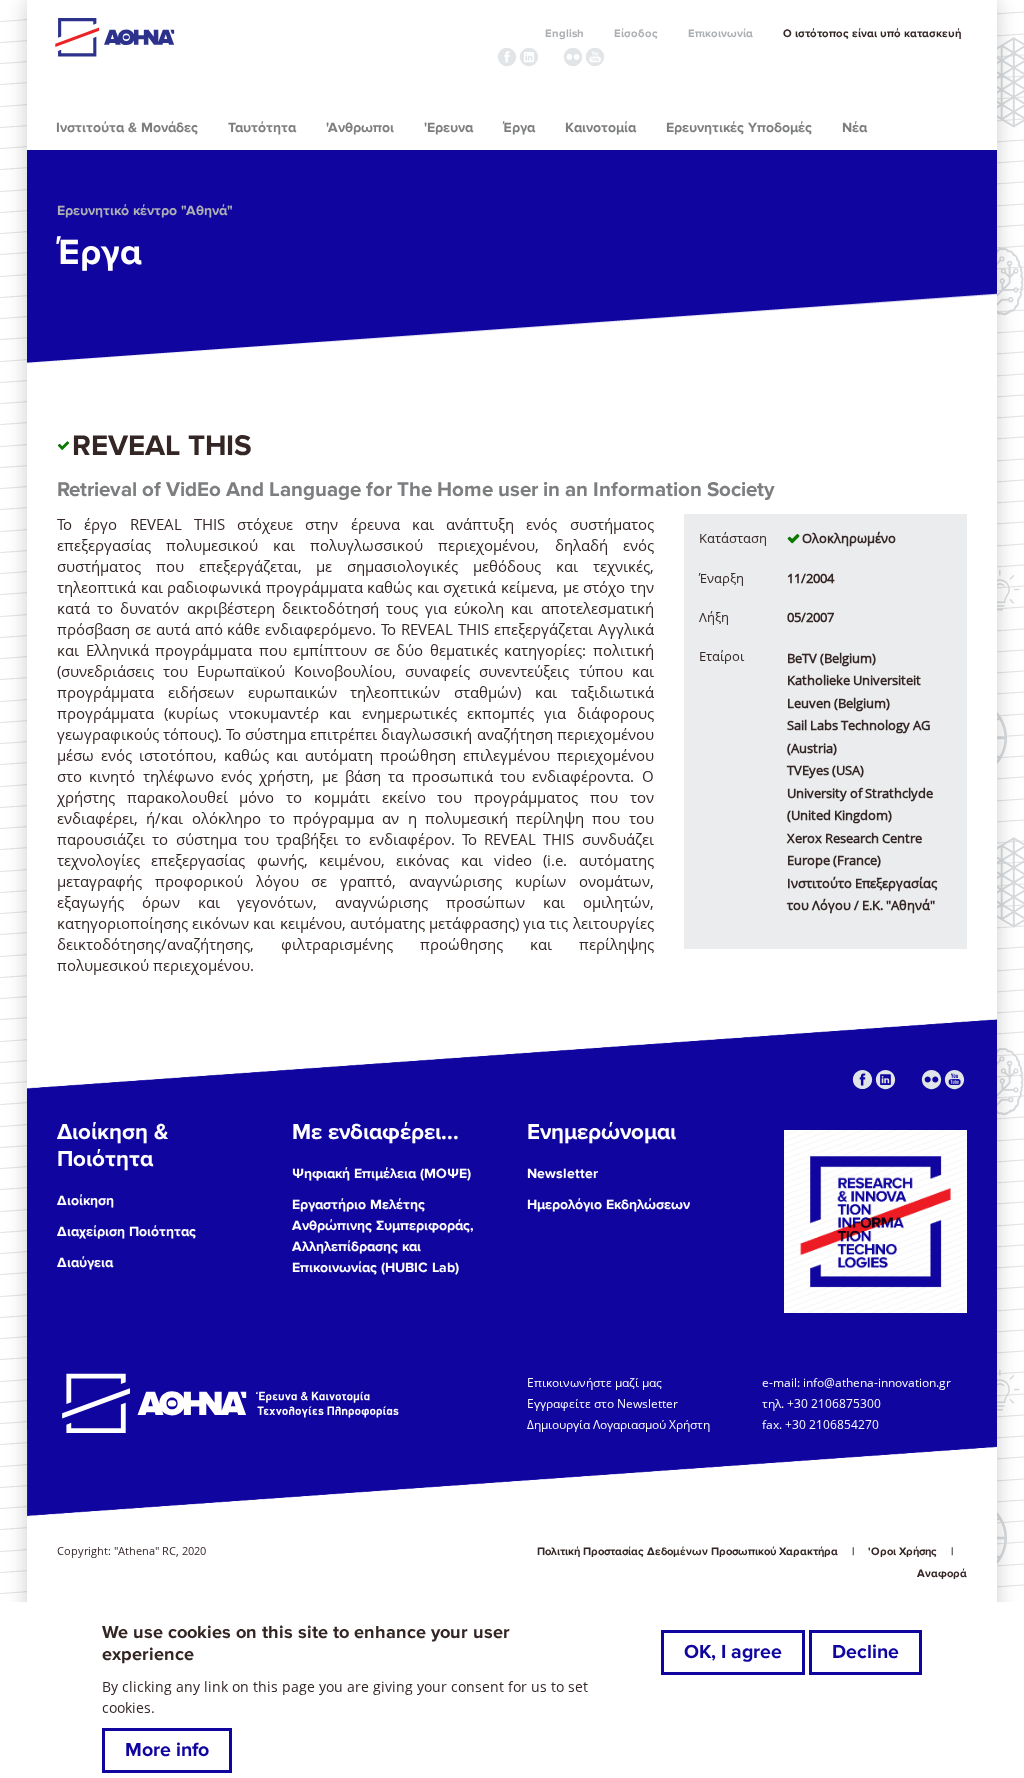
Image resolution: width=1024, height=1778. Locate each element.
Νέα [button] (854, 127)
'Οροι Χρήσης (902, 1551)
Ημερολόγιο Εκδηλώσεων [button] (608, 1204)
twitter (551, 57)
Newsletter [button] (562, 1173)
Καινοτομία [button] (600, 127)
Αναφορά (942, 1573)
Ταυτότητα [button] (262, 127)
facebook (507, 57)
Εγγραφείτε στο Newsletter (604, 1403)
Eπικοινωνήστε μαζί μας (594, 1382)
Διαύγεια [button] (85, 1262)
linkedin (529, 57)
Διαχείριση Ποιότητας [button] (126, 1231)
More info (167, 1750)
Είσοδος (636, 33)
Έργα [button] (519, 127)
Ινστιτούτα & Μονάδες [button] (127, 127)
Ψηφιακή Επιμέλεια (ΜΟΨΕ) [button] (381, 1173)
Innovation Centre (165, 37)
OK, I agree (733, 1652)
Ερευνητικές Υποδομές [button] (739, 127)
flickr (573, 57)
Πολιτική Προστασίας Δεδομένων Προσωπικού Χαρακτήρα (687, 1551)
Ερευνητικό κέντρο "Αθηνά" (145, 210)
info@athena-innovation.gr (877, 1382)
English (564, 33)
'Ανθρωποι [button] (360, 127)
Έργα (99, 253)
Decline (865, 1652)
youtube (595, 57)
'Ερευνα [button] (448, 127)
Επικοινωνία (720, 33)
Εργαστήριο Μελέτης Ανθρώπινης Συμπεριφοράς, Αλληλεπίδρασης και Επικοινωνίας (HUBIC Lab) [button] (383, 1236)
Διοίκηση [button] (85, 1200)
